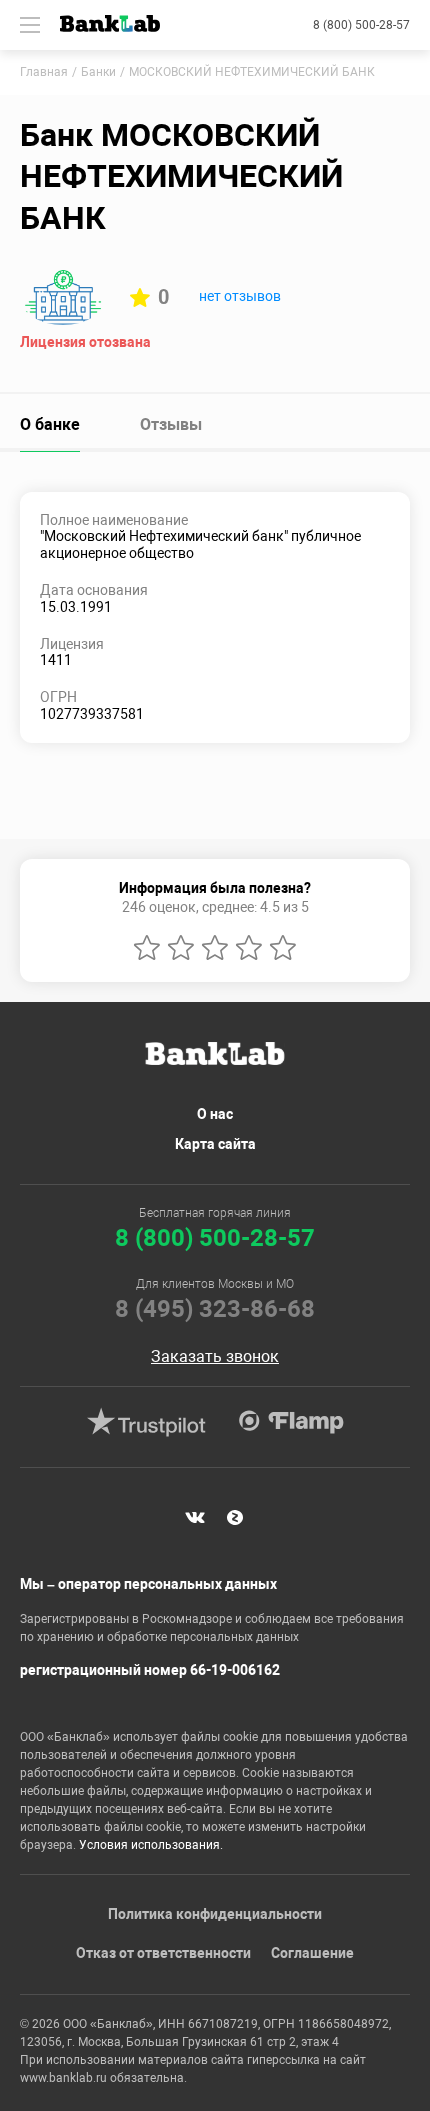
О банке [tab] (50, 424)
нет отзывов (240, 296)
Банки (98, 72)
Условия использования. (151, 1845)
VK (195, 1518)
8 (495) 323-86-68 (215, 1309)
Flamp (291, 1422)
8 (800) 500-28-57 (361, 25)
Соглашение (312, 1953)
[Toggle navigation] (30, 25)
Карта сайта (215, 1144)
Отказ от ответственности (163, 1953)
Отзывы (171, 424)
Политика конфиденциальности (215, 1914)
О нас (215, 1114)
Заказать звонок (215, 1357)
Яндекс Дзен (235, 1518)
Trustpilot (146, 1422)
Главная (44, 72)
